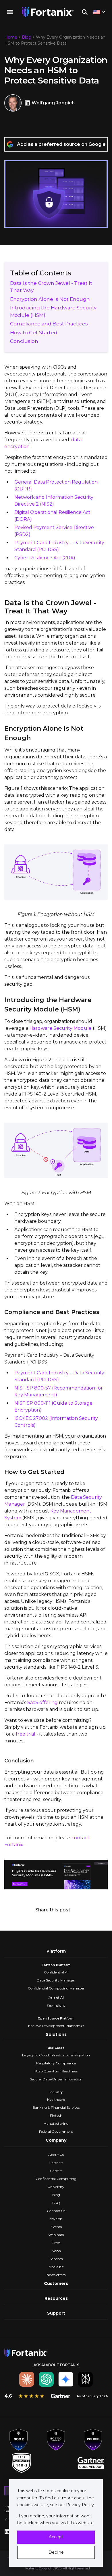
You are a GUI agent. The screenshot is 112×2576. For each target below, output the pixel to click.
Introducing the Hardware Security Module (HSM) (53, 311)
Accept (56, 2537)
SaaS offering (43, 1703)
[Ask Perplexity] (85, 2379)
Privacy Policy (79, 2505)
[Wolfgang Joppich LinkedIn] (28, 103)
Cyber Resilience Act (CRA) (45, 558)
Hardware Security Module (60, 1028)
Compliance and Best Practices (49, 324)
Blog (27, 37)
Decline (56, 2552)
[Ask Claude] (27, 2379)
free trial (26, 1734)
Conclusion (24, 341)
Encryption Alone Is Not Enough (50, 299)
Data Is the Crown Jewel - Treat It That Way (51, 287)
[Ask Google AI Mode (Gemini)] (66, 2379)
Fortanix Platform (56, 1965)
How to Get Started (34, 333)
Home (11, 37)
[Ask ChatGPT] (46, 2379)
